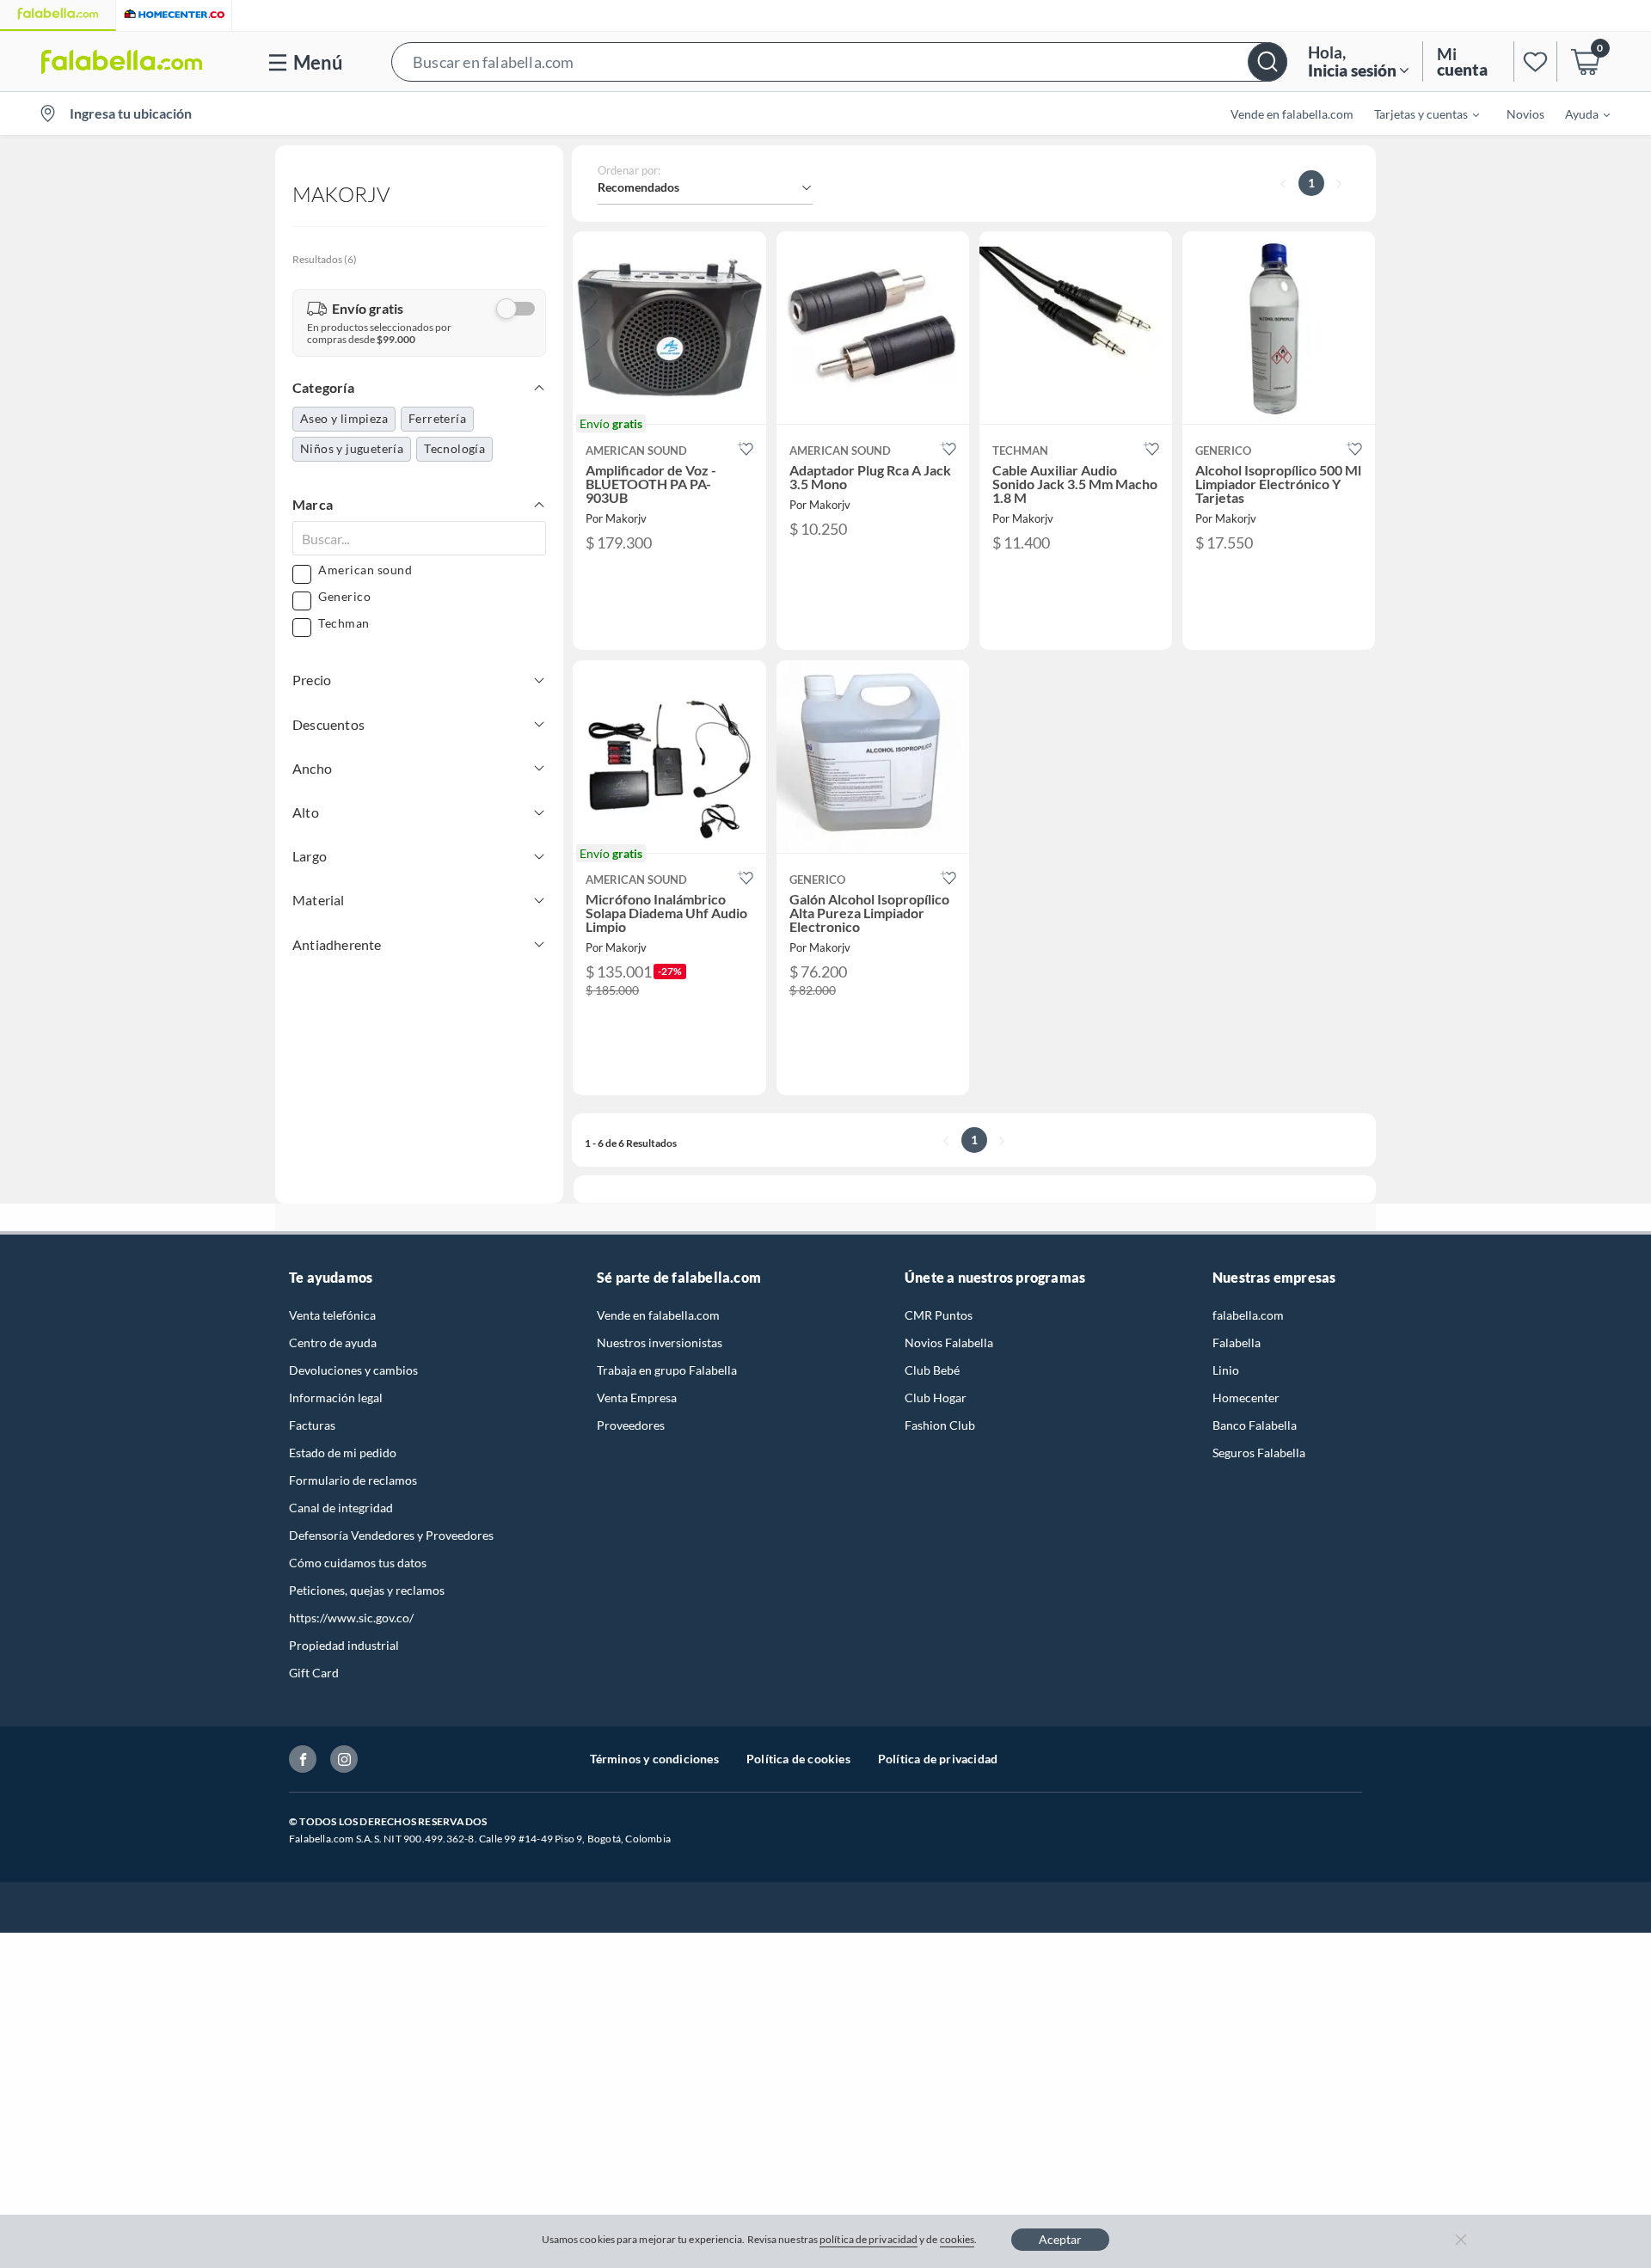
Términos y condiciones (654, 1759)
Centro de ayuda (333, 1342)
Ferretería (437, 418)
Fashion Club (940, 1425)
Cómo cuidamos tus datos (358, 1563)
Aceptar (1060, 2239)
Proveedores (631, 1425)
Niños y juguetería (352, 448)
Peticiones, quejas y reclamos (367, 1590)
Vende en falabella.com (658, 1315)
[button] (839, 61)
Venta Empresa (637, 1398)
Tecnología (454, 448)
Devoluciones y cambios (353, 1370)
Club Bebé (932, 1370)
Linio (1226, 1370)
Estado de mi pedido (343, 1453)
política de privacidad (868, 2239)
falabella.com (1248, 1315)
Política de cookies (798, 1759)
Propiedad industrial (344, 1645)
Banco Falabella (1255, 1425)
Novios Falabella (949, 1342)
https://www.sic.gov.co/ (351, 1618)
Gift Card (314, 1673)
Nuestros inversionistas (660, 1342)
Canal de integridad (341, 1508)
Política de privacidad (938, 1759)
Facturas (312, 1425)
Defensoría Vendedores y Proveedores (391, 1535)
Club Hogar (936, 1398)
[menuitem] (1416, 113)
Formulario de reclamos (353, 1480)
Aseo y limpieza (344, 418)
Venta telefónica (332, 1315)
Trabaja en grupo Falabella (667, 1370)
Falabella (1237, 1342)
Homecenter (1246, 1398)
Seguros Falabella (1259, 1453)
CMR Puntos (939, 1315)
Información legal (336, 1398)
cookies (957, 2239)
